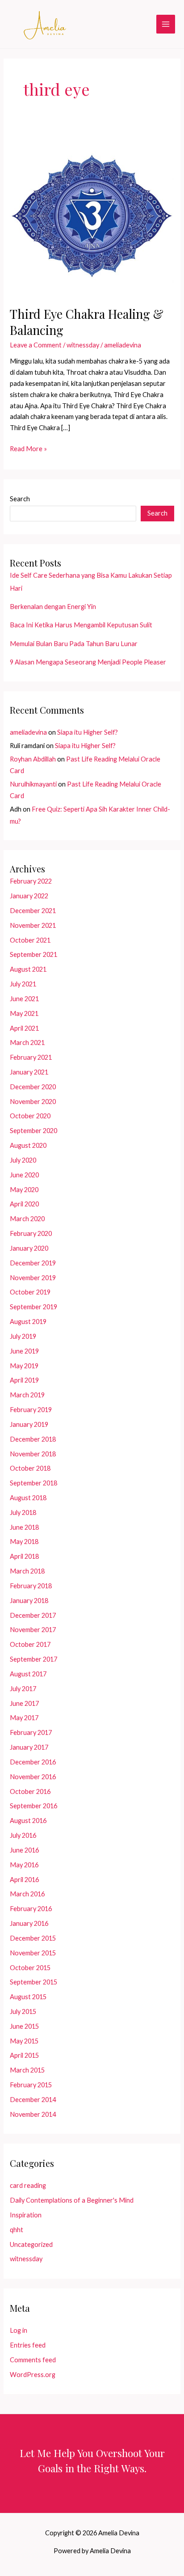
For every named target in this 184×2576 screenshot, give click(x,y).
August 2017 (28, 1674)
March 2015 (27, 2070)
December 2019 (33, 1263)
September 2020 (33, 1131)
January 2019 (29, 1424)
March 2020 (27, 1219)
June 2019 (24, 1351)
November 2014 (33, 2114)
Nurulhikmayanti (33, 784)
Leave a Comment (36, 345)
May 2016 (24, 1865)
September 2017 (33, 1659)
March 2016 (27, 1894)
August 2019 (28, 1322)
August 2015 (28, 1997)
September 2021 (33, 954)
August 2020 (28, 1145)
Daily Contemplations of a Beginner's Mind (72, 2200)
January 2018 (29, 1601)
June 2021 (24, 999)
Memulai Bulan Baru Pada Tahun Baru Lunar (74, 644)
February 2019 (31, 1410)
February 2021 (31, 1057)
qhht (17, 2230)
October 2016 (30, 1791)
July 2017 (23, 1689)
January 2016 (29, 1923)
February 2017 (31, 1732)
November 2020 (33, 1102)
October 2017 (30, 1644)
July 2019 (23, 1336)
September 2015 (33, 1982)
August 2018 (28, 1498)
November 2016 (33, 1777)
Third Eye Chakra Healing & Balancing (87, 322)
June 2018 (24, 1527)
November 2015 (33, 1953)
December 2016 (33, 1762)
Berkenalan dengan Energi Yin (53, 607)
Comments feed (33, 2360)
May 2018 (24, 1542)
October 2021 (30, 940)
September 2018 (33, 1483)
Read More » (28, 450)
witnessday (83, 345)
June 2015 (24, 2026)
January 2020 (29, 1248)
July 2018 (23, 1512)
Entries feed (28, 2345)
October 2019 (30, 1292)
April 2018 (24, 1556)
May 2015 (24, 2041)
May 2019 (24, 1366)
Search (20, 499)
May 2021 (24, 1013)
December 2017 (33, 1615)
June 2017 (24, 1703)
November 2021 (33, 925)
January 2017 (29, 1747)
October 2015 (30, 1968)
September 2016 (33, 1806)
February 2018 (31, 1586)
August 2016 (28, 1821)
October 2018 (30, 1468)
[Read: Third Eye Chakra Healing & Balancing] (92, 213)
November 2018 (33, 1454)
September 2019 (33, 1307)
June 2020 (24, 1175)
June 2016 (24, 1850)
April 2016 (24, 1880)
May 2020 (24, 1190)
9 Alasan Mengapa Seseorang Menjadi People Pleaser (88, 662)
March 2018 (27, 1571)
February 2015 (31, 2085)
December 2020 (33, 1087)
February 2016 (31, 1909)
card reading (28, 2185)
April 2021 (24, 1028)
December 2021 (33, 911)
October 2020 (30, 1116)
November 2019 (33, 1278)
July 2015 (23, 2011)
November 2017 (33, 1630)
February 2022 (31, 881)
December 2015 (33, 1938)
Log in (19, 2330)
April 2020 (24, 1204)
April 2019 (24, 1380)
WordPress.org (33, 2375)
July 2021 (23, 984)
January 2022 (29, 896)
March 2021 (27, 1043)
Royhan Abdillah (33, 759)
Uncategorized (31, 2244)
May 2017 (24, 1718)
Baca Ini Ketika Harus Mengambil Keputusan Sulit (81, 625)
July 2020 (23, 1160)
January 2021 (29, 1072)
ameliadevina (28, 732)
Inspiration (26, 2215)
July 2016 (23, 1835)
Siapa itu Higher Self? (88, 732)
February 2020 (31, 1233)
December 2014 (33, 2100)
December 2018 (33, 1439)
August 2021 (28, 969)
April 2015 (24, 2055)
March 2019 (27, 1395)
